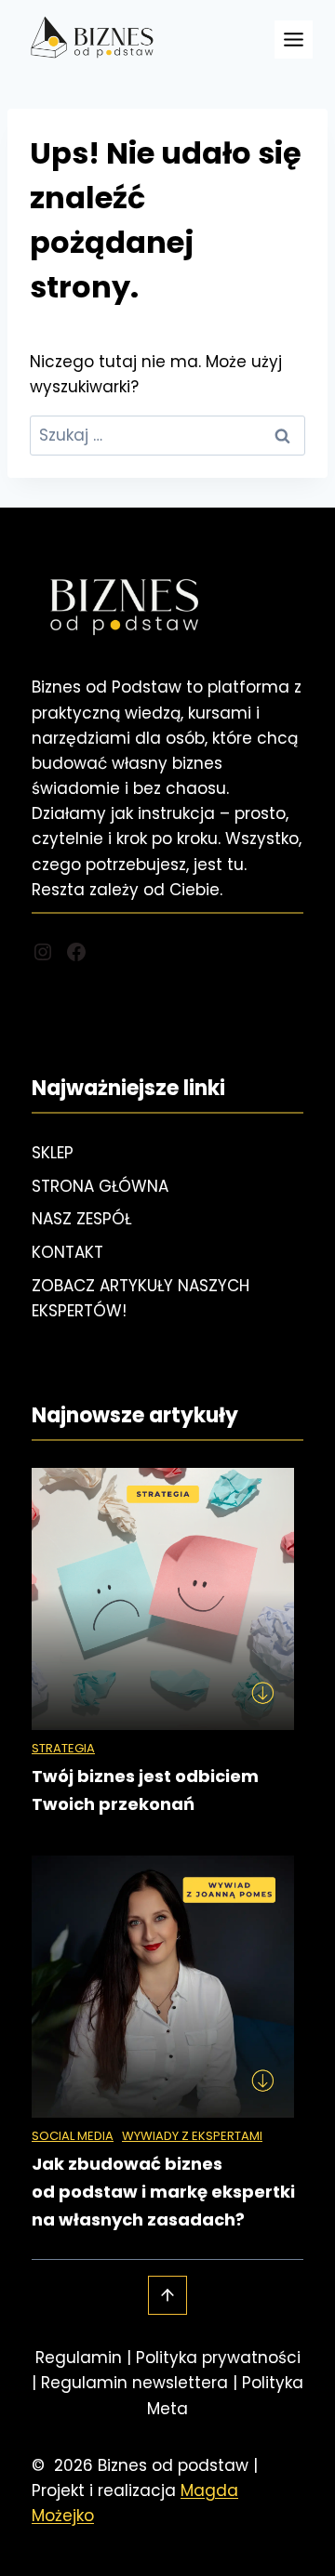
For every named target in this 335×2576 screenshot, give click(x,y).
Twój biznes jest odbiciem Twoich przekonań (145, 1790)
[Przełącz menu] (294, 40)
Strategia (63, 1748)
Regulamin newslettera (134, 2383)
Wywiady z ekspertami (192, 2136)
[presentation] (163, 1599)
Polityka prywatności (218, 2358)
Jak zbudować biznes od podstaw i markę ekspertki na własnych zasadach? (163, 2192)
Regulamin (79, 2358)
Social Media (73, 2136)
